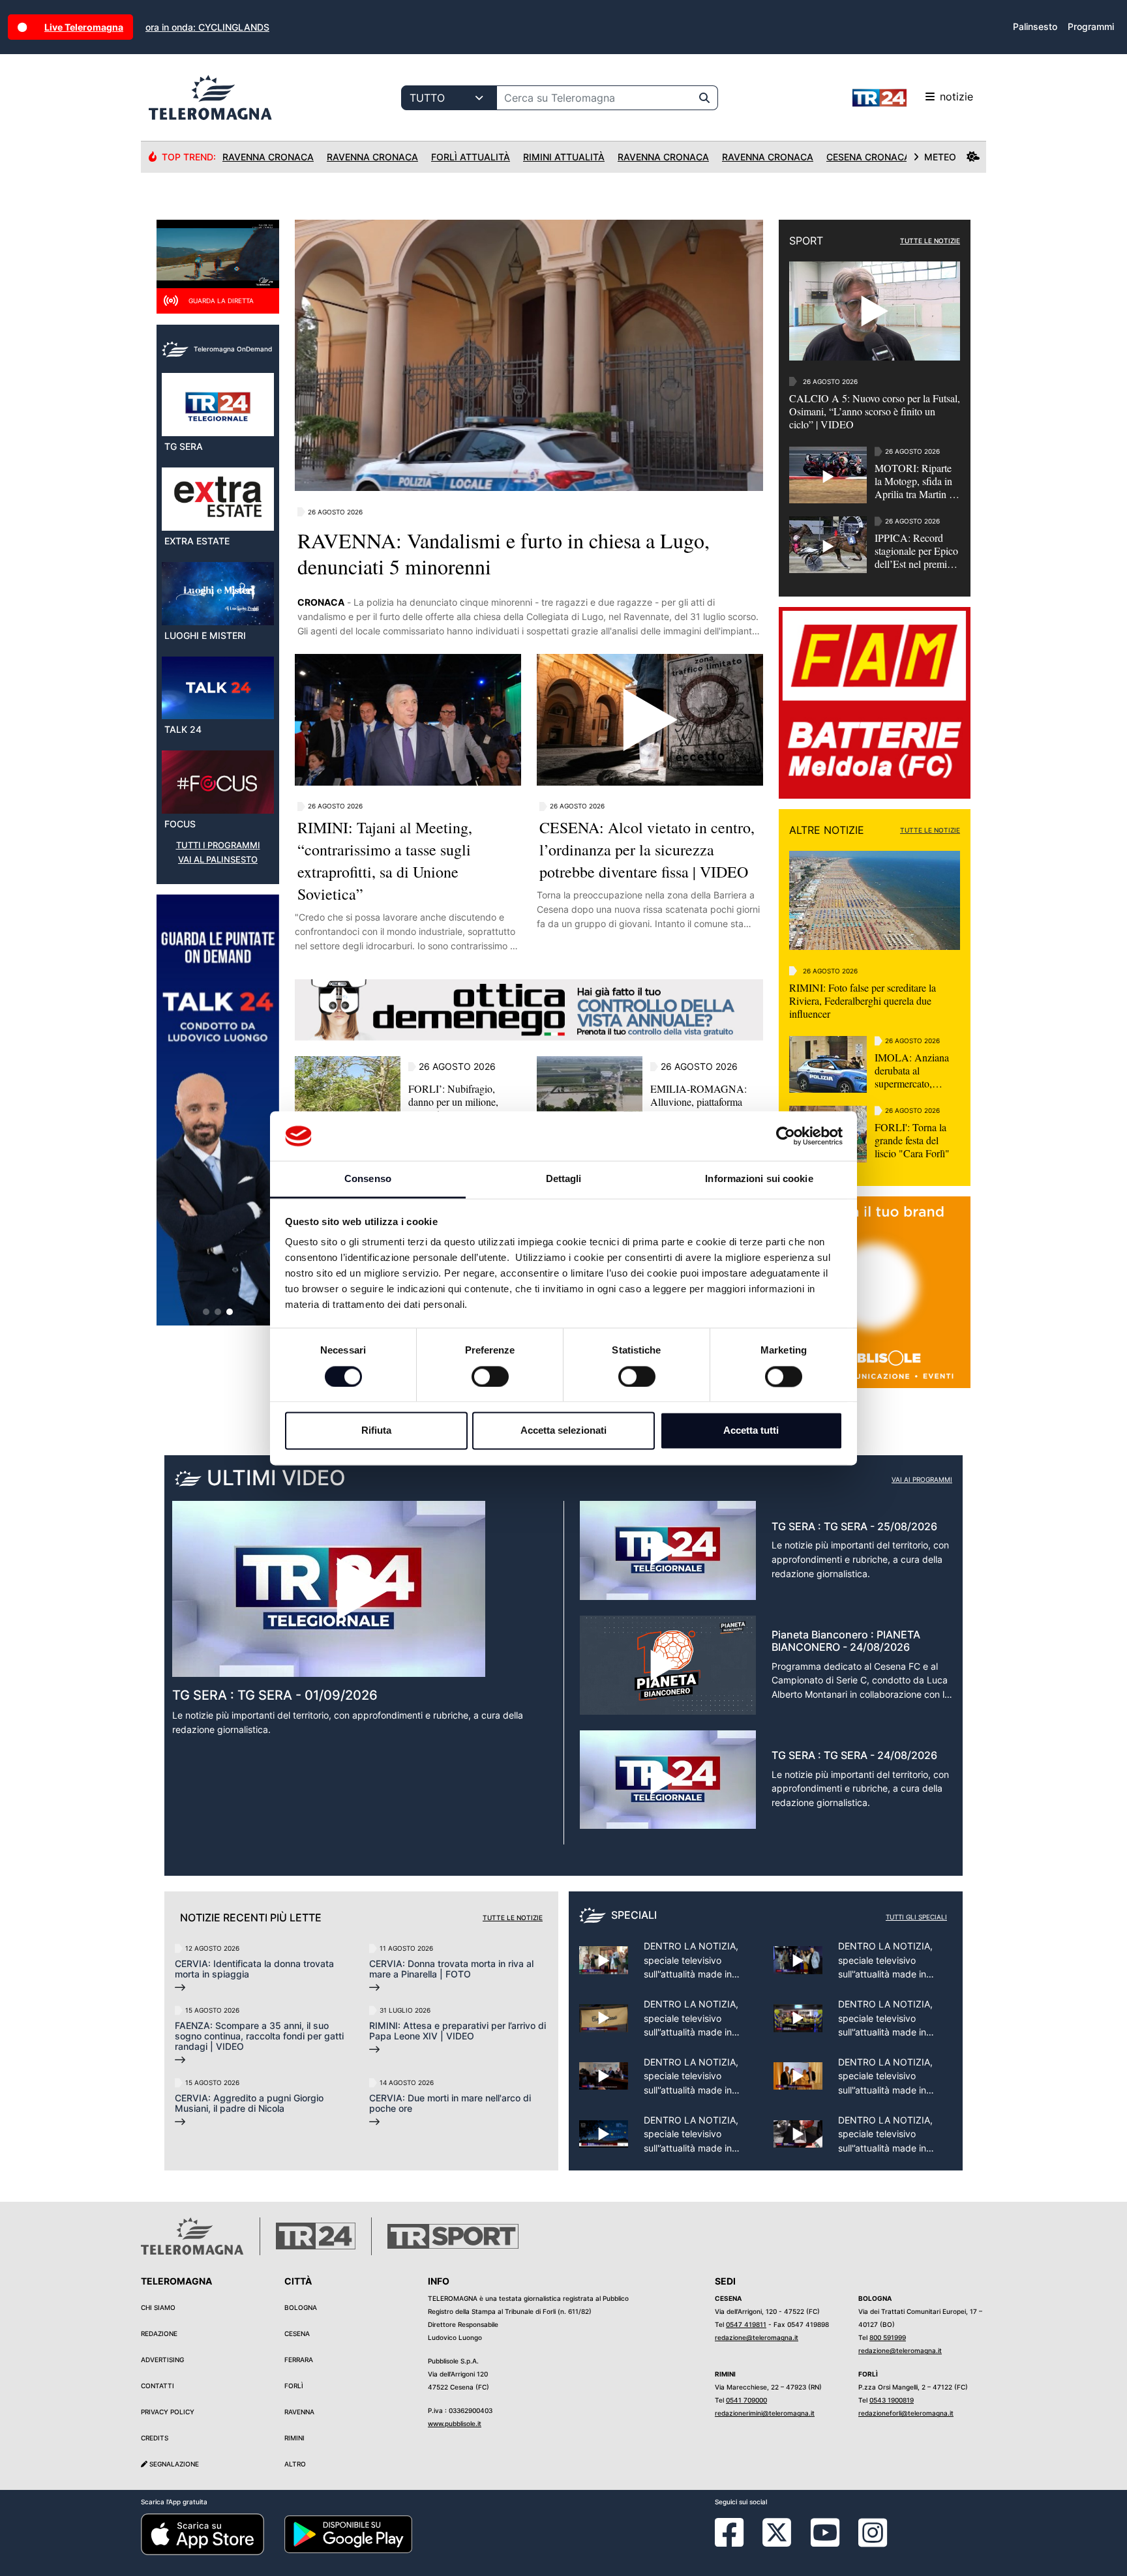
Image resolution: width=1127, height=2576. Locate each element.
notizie (956, 96)
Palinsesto (1035, 26)
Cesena (297, 2333)
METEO (940, 157)
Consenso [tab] (368, 1179)
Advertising (162, 2360)
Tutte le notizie (513, 1917)
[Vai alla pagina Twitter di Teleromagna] (777, 2532)
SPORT (806, 241)
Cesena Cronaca (868, 157)
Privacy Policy (168, 2412)
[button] (206, 1312)
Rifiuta (376, 1431)
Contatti (158, 2386)
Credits (155, 2438)
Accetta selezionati (563, 1431)
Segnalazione (173, 2464)
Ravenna (299, 2412)
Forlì (294, 2386)
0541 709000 (746, 2400)
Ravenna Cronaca (268, 157)
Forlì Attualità (471, 157)
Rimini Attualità (564, 157)
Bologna (301, 2307)
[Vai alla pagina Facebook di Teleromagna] (737, 2542)
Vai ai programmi (922, 1479)
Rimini (294, 2438)
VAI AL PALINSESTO (218, 860)
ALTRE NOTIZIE (827, 830)
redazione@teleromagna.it (757, 2337)
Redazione (159, 2333)
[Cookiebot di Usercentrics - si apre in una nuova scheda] (786, 1136)
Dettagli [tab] (564, 1179)
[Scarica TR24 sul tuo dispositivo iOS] (203, 2534)
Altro (295, 2464)
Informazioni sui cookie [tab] (759, 1179)
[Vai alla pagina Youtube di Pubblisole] (825, 2542)
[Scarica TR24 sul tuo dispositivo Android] (348, 2534)
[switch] (490, 1376)
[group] (218, 1110)
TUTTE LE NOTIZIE (930, 241)
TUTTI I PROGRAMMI (218, 845)
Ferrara (299, 2360)
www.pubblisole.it (455, 2423)
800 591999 (888, 2337)
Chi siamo (158, 2307)
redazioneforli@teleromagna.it (906, 2413)
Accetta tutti (751, 1431)
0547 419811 (746, 2324)
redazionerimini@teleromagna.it (765, 2413)
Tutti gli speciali (916, 1917)
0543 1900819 (892, 2400)
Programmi (1091, 26)
